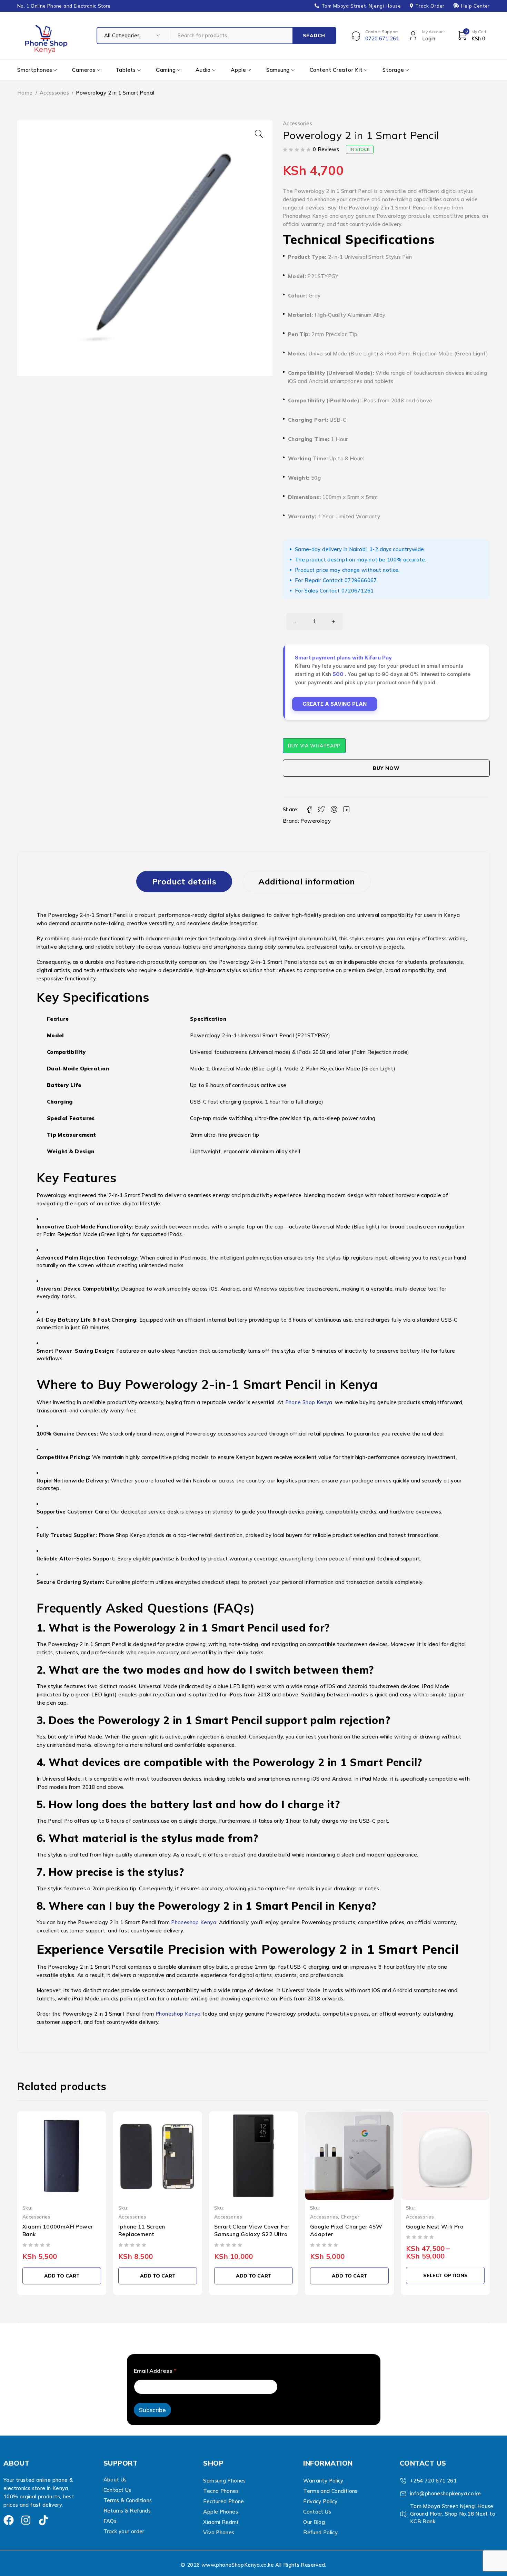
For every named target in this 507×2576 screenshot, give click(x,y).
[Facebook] (9, 2520)
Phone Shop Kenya (309, 1402)
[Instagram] (26, 2520)
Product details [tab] (184, 881)
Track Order (430, 6)
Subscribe (152, 2410)
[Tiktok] (43, 2520)
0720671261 (358, 591)
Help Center (475, 6)
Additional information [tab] (307, 881)
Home (25, 93)
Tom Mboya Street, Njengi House (361, 6)
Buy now (386, 768)
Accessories (54, 93)
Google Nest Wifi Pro (435, 2226)
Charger (350, 2217)
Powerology (316, 821)
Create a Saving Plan (335, 704)
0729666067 (361, 580)
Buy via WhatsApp (314, 746)
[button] (259, 134)
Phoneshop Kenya (194, 1922)
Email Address (155, 2371)
